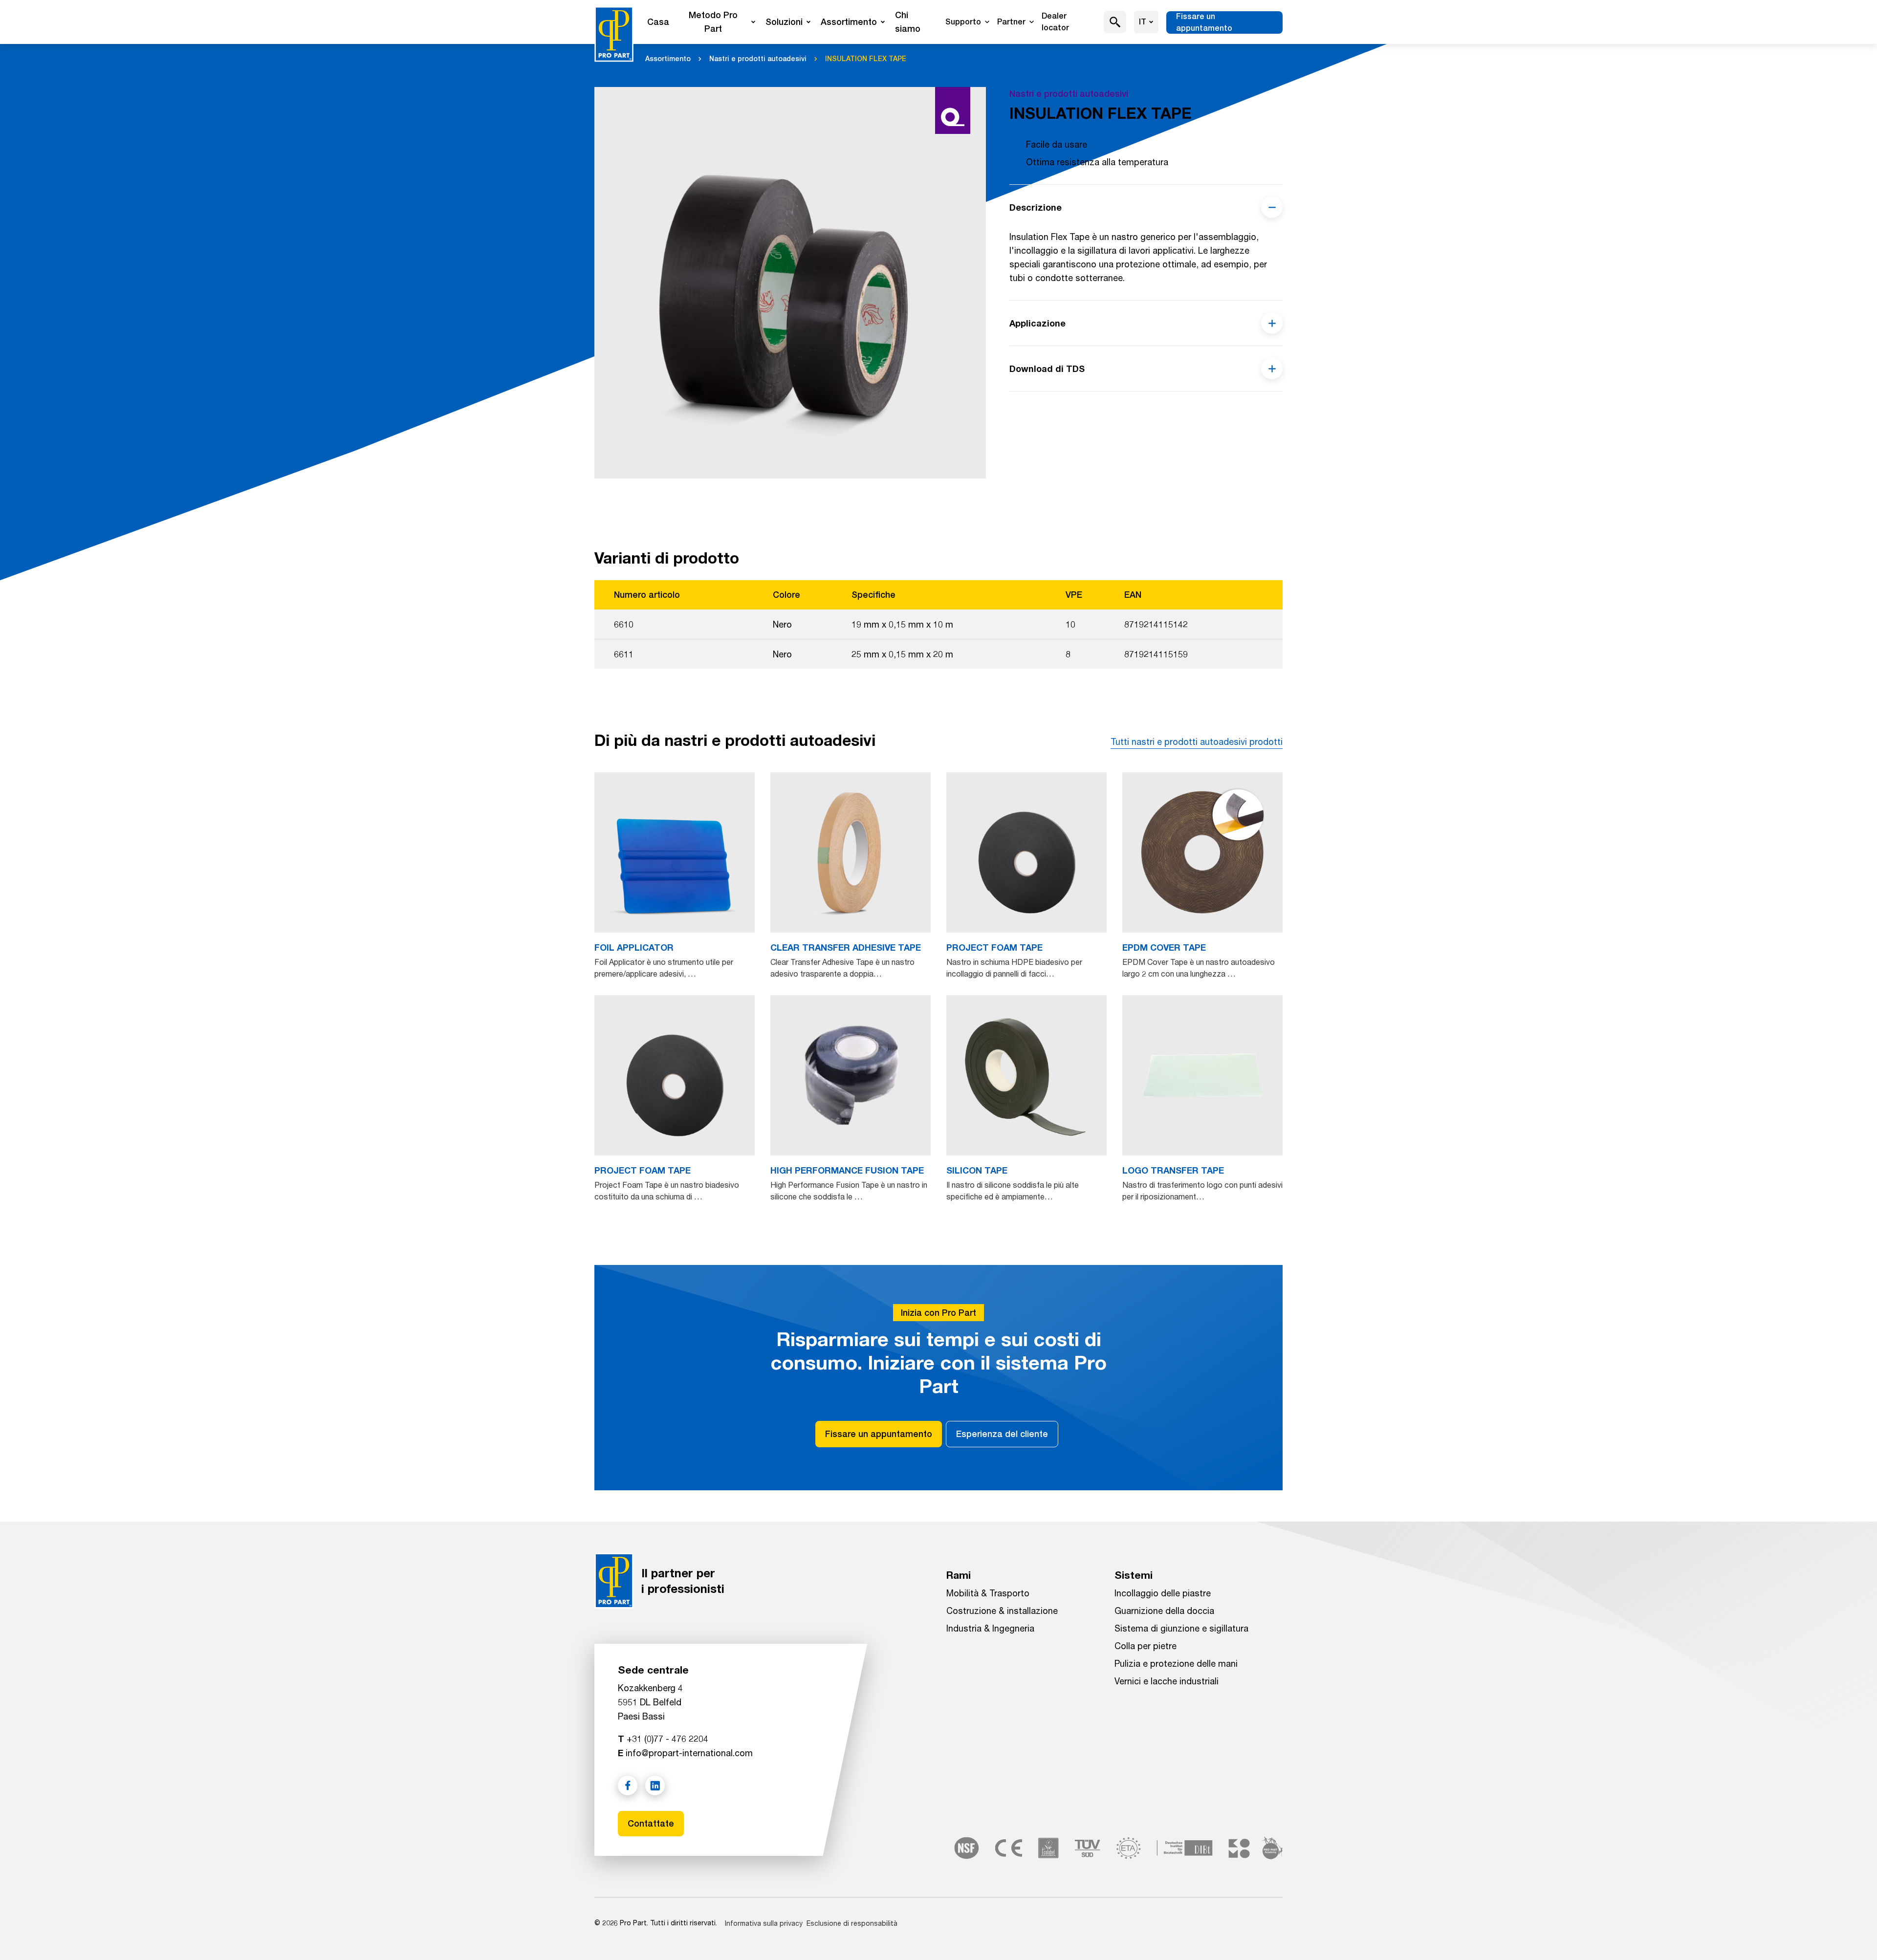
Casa (658, 22)
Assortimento (849, 22)
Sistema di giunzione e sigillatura (1181, 1628)
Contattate (651, 1823)
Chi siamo (908, 22)
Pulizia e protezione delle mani (1176, 1663)
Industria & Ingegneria (990, 1628)
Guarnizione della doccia (1164, 1611)
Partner (1011, 22)
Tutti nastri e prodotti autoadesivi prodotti (1197, 741)
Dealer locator (1055, 22)
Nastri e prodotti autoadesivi (758, 59)
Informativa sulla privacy (764, 1923)
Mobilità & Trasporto (988, 1593)
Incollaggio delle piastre (1163, 1593)
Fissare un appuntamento (1204, 22)
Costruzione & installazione (1002, 1611)
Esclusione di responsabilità (852, 1923)
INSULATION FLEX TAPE (866, 59)
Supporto (963, 22)
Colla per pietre (1146, 1646)
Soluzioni (784, 22)
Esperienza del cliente (1002, 1434)
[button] (1115, 22)
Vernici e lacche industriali (1167, 1681)
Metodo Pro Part (713, 22)
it (1143, 22)
